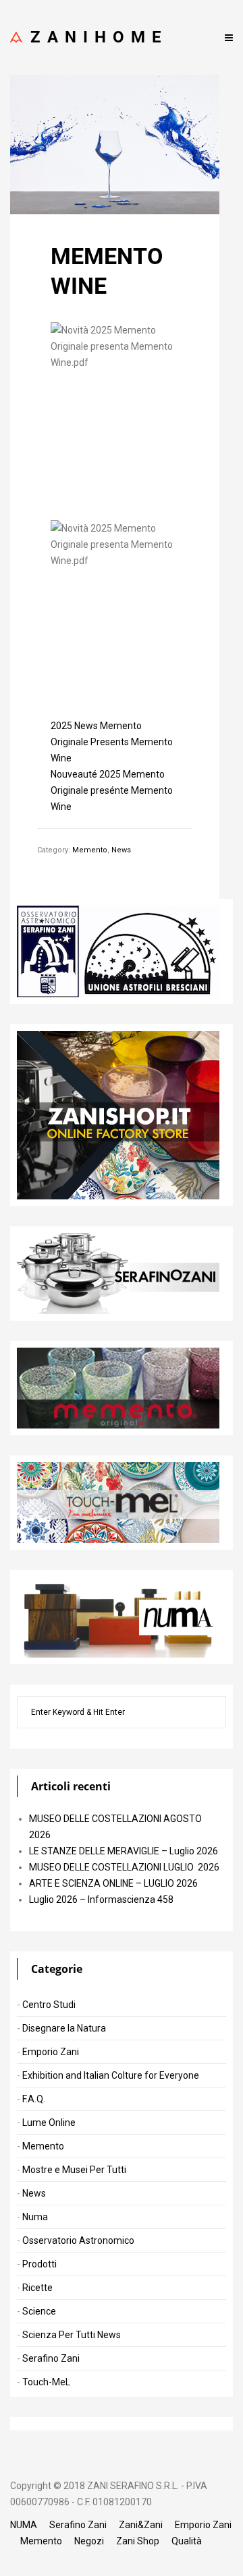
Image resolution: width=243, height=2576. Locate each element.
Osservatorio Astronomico (78, 2240)
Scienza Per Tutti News (72, 2335)
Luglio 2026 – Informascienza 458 (101, 1899)
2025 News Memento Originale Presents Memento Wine (112, 742)
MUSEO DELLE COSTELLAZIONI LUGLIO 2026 (124, 1867)
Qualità (187, 2541)
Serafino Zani (51, 2358)
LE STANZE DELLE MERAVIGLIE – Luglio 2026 (124, 1851)
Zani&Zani (141, 2525)
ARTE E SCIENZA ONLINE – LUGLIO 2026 (113, 1883)
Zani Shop (138, 2541)
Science (39, 2311)
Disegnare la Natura (64, 2028)
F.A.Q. (34, 2099)
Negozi (89, 2541)
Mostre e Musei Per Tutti (74, 2170)
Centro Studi (49, 2005)
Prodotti (39, 2264)
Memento (90, 850)
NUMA (24, 2525)
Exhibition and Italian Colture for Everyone (111, 2075)
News (121, 850)
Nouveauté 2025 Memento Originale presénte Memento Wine (112, 790)
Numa (35, 2217)
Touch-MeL (46, 2382)
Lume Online (49, 2123)
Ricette (37, 2288)
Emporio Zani (51, 2052)
